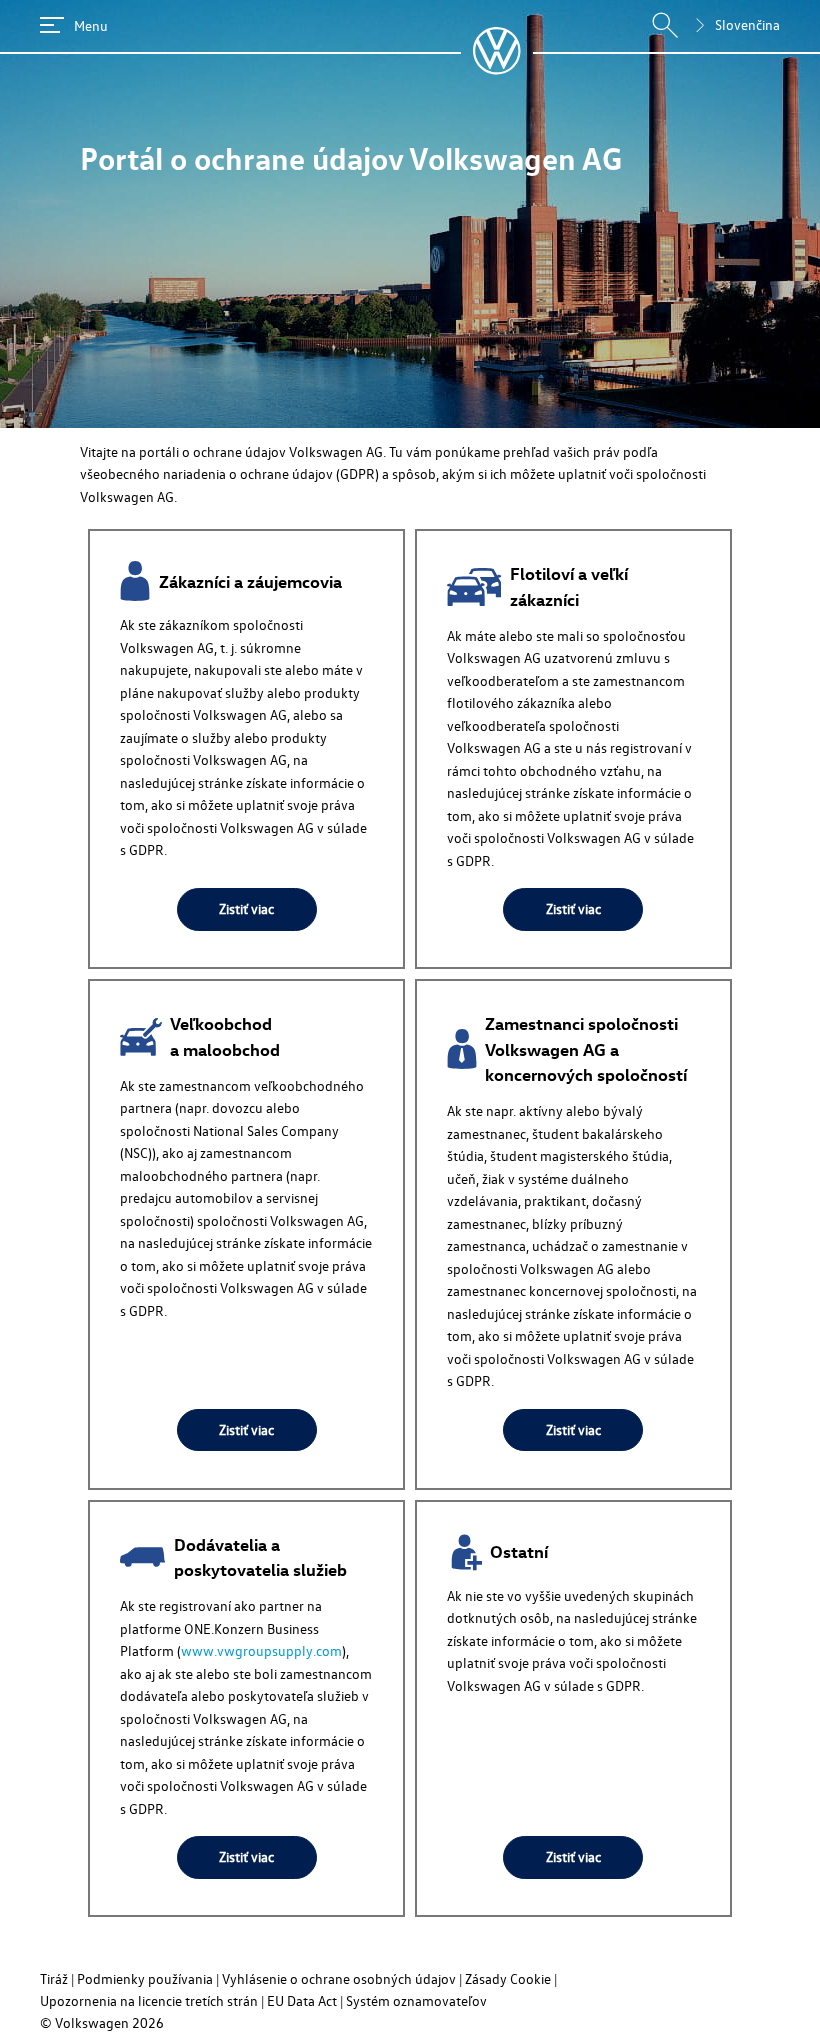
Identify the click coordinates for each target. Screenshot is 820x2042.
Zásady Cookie (508, 1978)
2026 (148, 2022)
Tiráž (54, 1978)
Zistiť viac (246, 908)
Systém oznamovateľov (416, 2000)
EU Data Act (302, 2000)
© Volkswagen (86, 2022)
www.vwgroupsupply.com (261, 1650)
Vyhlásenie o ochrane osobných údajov (339, 1978)
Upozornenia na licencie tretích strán (149, 2000)
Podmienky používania (145, 1978)
